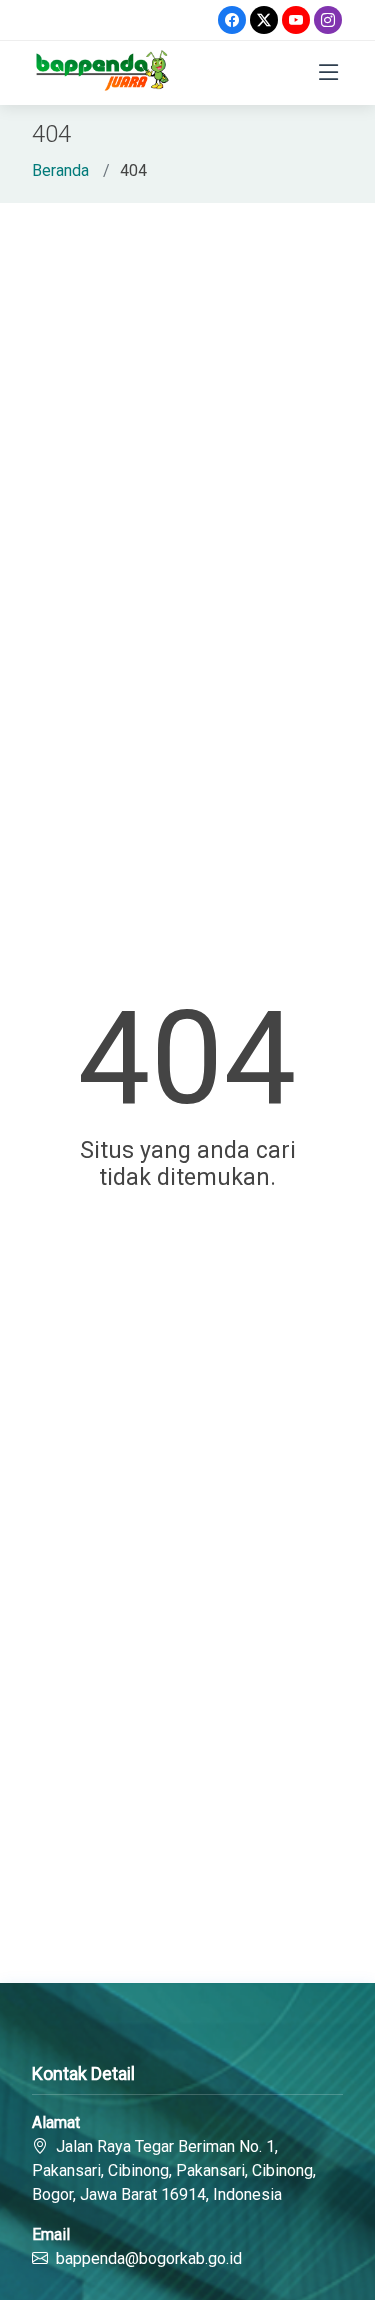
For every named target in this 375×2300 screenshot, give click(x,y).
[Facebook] (232, 20)
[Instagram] (328, 20)
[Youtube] (296, 20)
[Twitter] (264, 20)
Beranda (60, 170)
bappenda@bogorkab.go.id (149, 2258)
